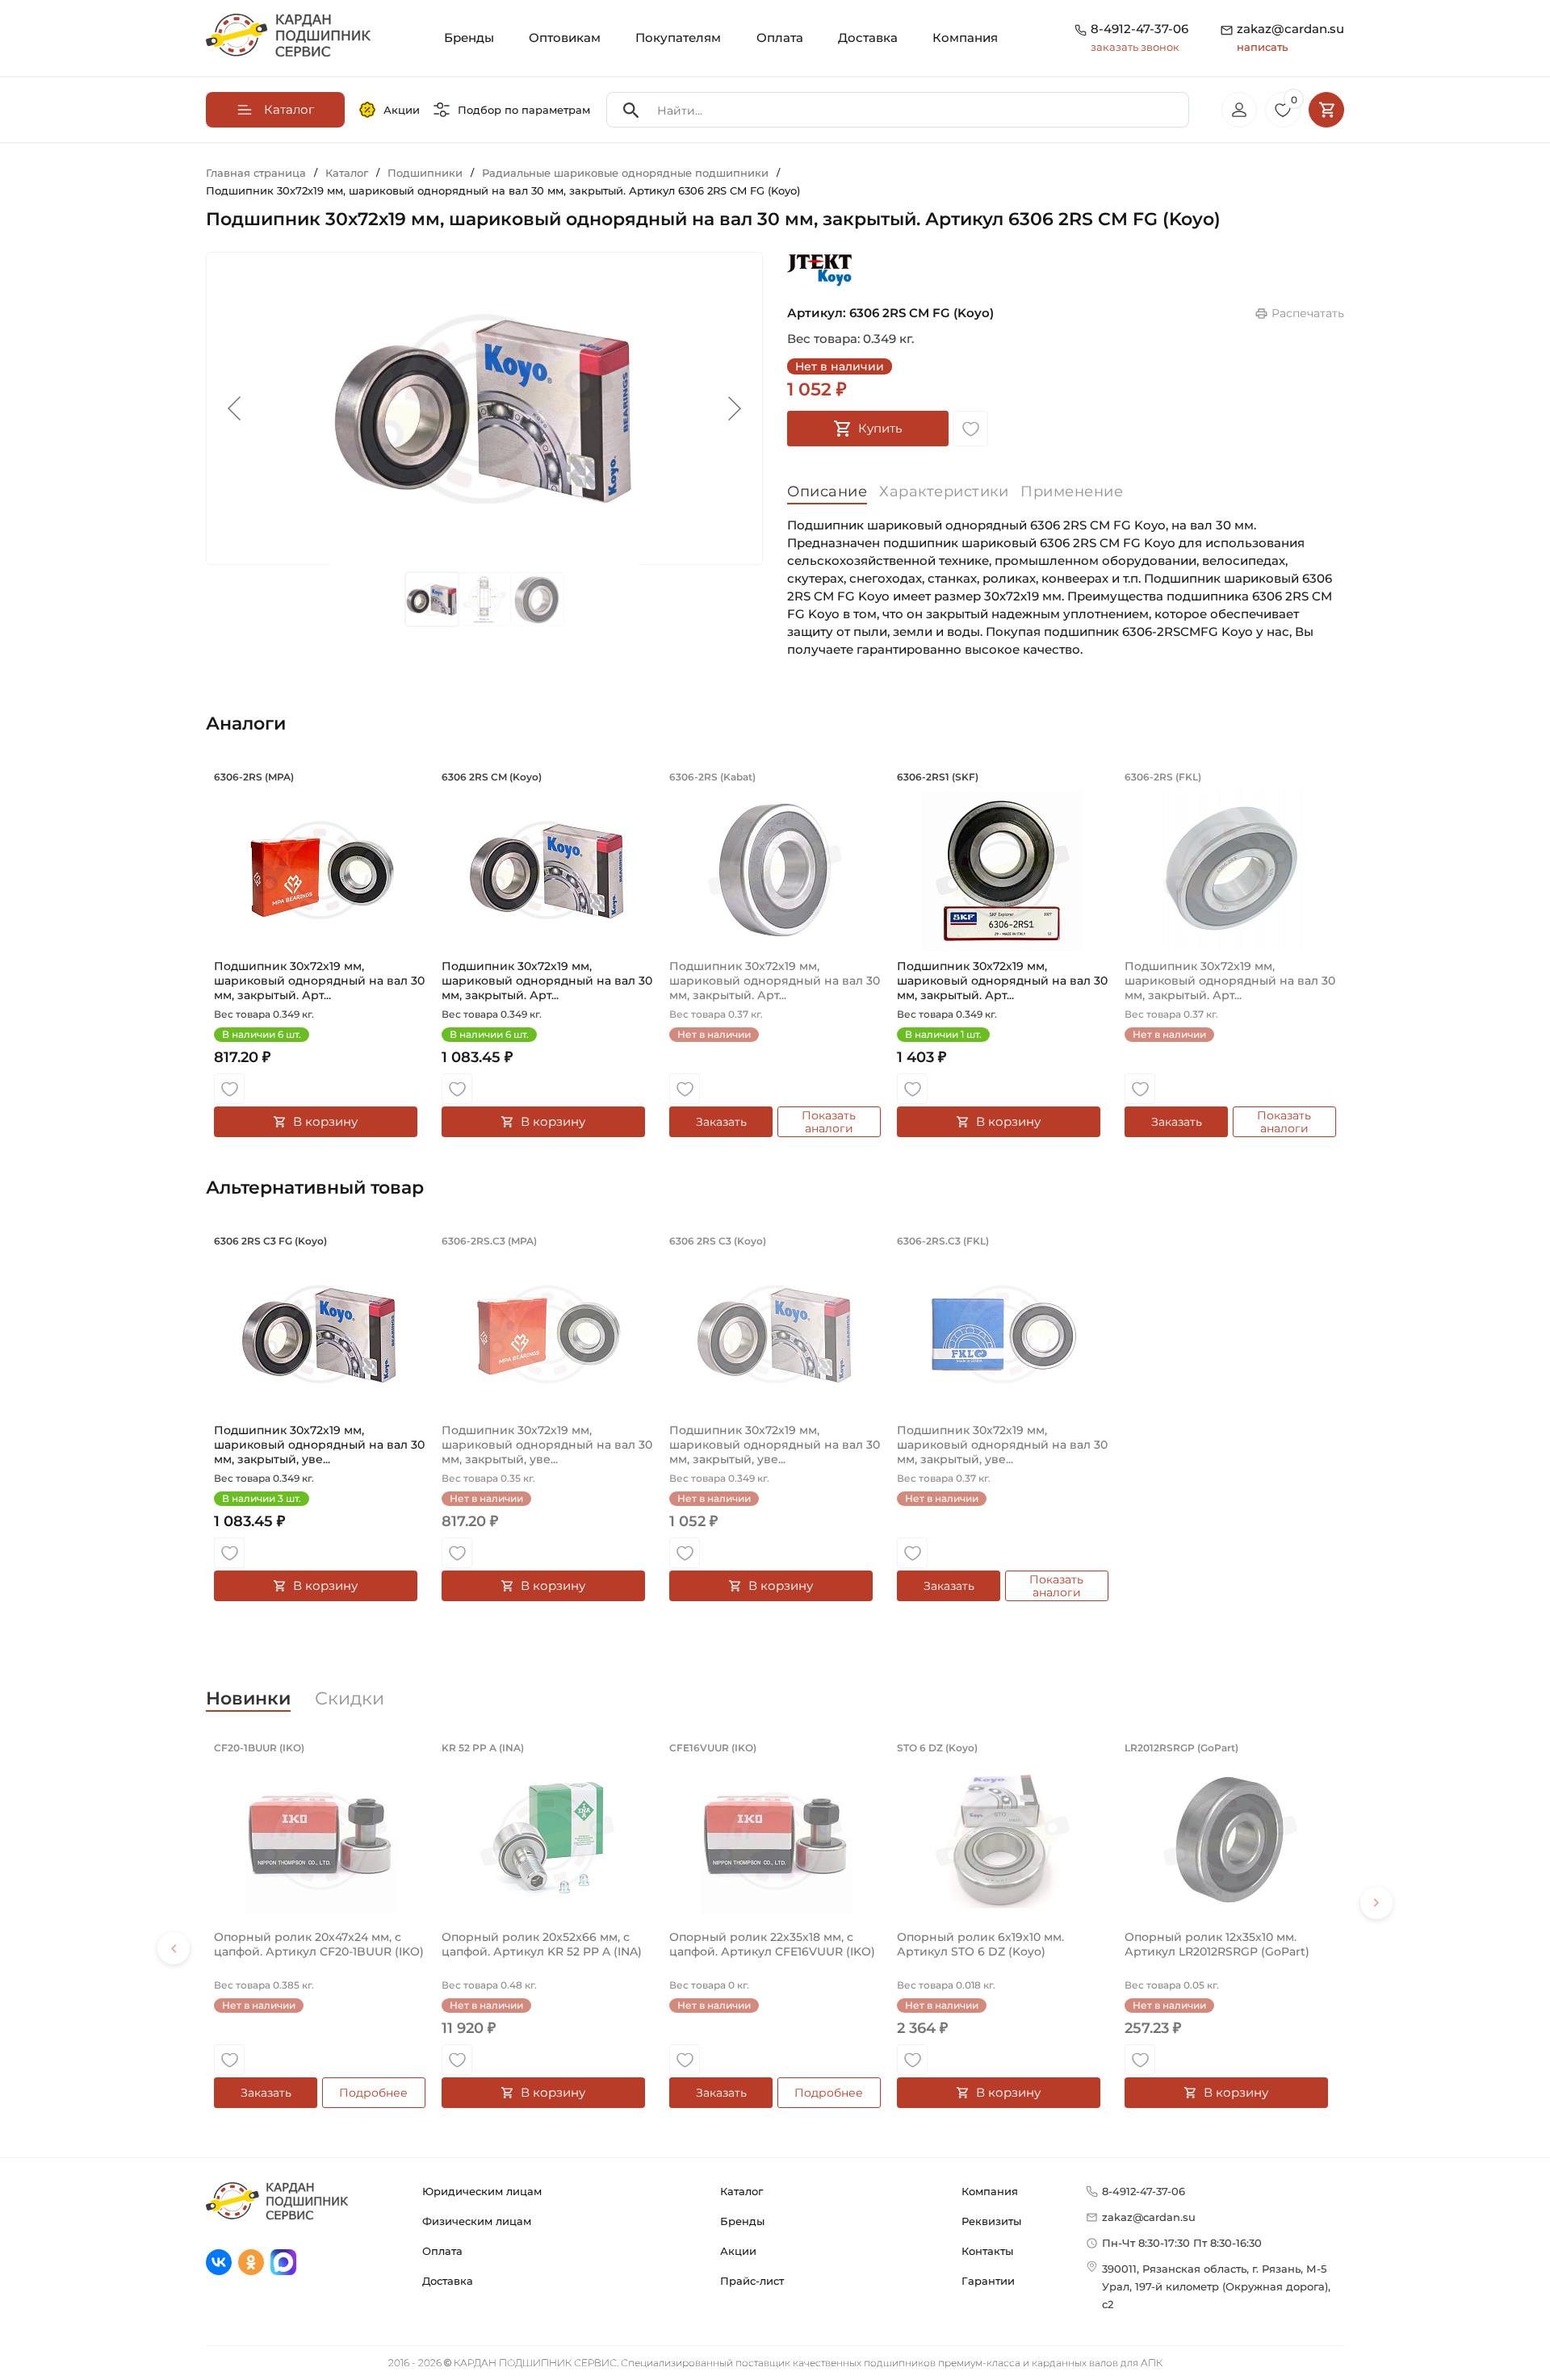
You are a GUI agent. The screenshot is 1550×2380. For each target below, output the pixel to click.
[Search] (631, 110)
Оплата (780, 38)
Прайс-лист (752, 2281)
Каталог (741, 2191)
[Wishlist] (970, 429)
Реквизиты (991, 2221)
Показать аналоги (829, 1122)
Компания (965, 38)
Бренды (469, 38)
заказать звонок (1135, 47)
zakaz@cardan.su (1290, 37)
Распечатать (1308, 313)
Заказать (721, 1122)
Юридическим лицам (482, 2191)
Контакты (987, 2251)
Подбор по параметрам (524, 110)
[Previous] (174, 1948)
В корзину (325, 1121)
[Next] (1376, 1903)
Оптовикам (565, 38)
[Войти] (1239, 110)
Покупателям (678, 38)
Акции (402, 110)
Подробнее (373, 2093)
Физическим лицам (477, 2221)
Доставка (868, 38)
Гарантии (988, 2281)
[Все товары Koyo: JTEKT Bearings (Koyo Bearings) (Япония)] (819, 270)
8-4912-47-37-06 (1139, 29)
